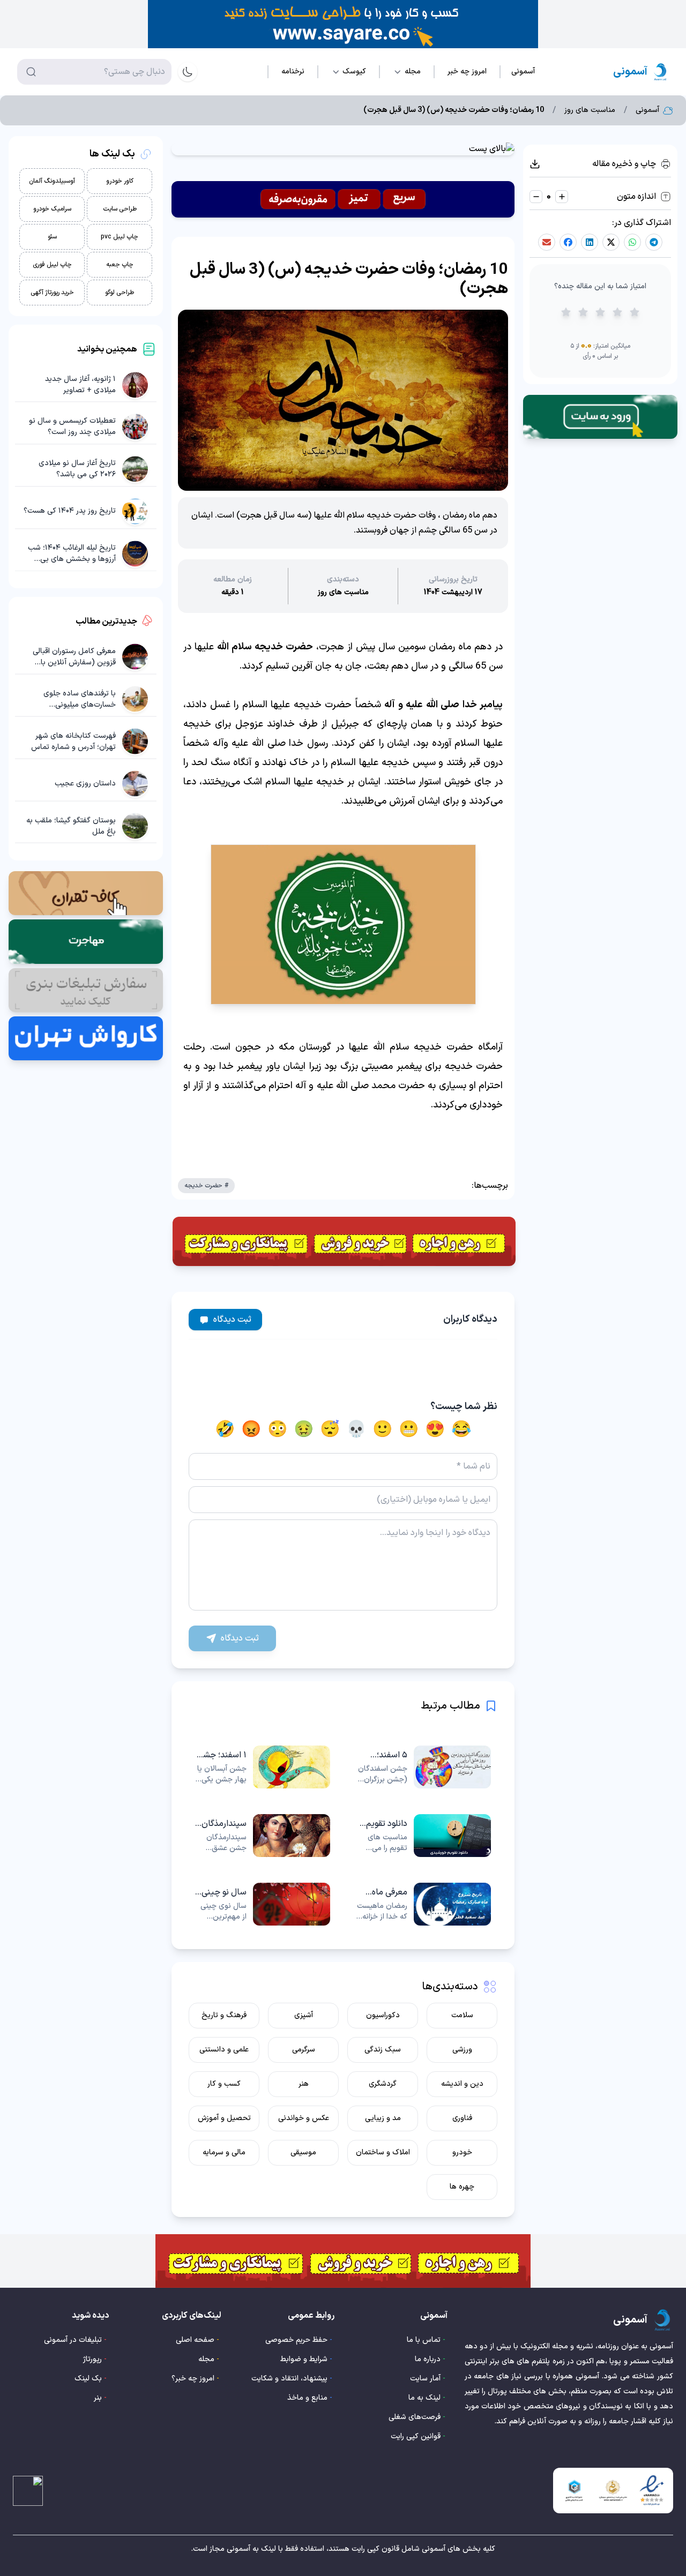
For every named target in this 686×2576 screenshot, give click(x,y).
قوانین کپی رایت (416, 2436)
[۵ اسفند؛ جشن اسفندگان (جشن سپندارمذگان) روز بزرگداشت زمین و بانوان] (423, 1767)
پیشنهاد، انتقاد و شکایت (289, 2379)
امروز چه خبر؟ (193, 2379)
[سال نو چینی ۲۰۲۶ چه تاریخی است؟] (263, 1904)
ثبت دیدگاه (232, 1320)
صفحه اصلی (195, 2340)
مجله (206, 2359)
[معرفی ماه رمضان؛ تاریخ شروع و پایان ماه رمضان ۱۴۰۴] (423, 1904)
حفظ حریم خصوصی (296, 2340)
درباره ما (428, 2359)
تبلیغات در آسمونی (73, 2340)
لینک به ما (424, 2398)
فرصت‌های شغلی (415, 2417)
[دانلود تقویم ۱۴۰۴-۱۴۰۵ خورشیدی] (423, 1836)
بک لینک (88, 2379)
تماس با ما (424, 2340)
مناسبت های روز (590, 110)
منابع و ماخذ (307, 2398)
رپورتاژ (92, 2359)
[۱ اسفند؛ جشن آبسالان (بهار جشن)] (263, 1767)
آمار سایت (425, 2379)
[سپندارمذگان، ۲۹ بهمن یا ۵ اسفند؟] (263, 1836)
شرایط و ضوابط (304, 2359)
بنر (98, 2398)
